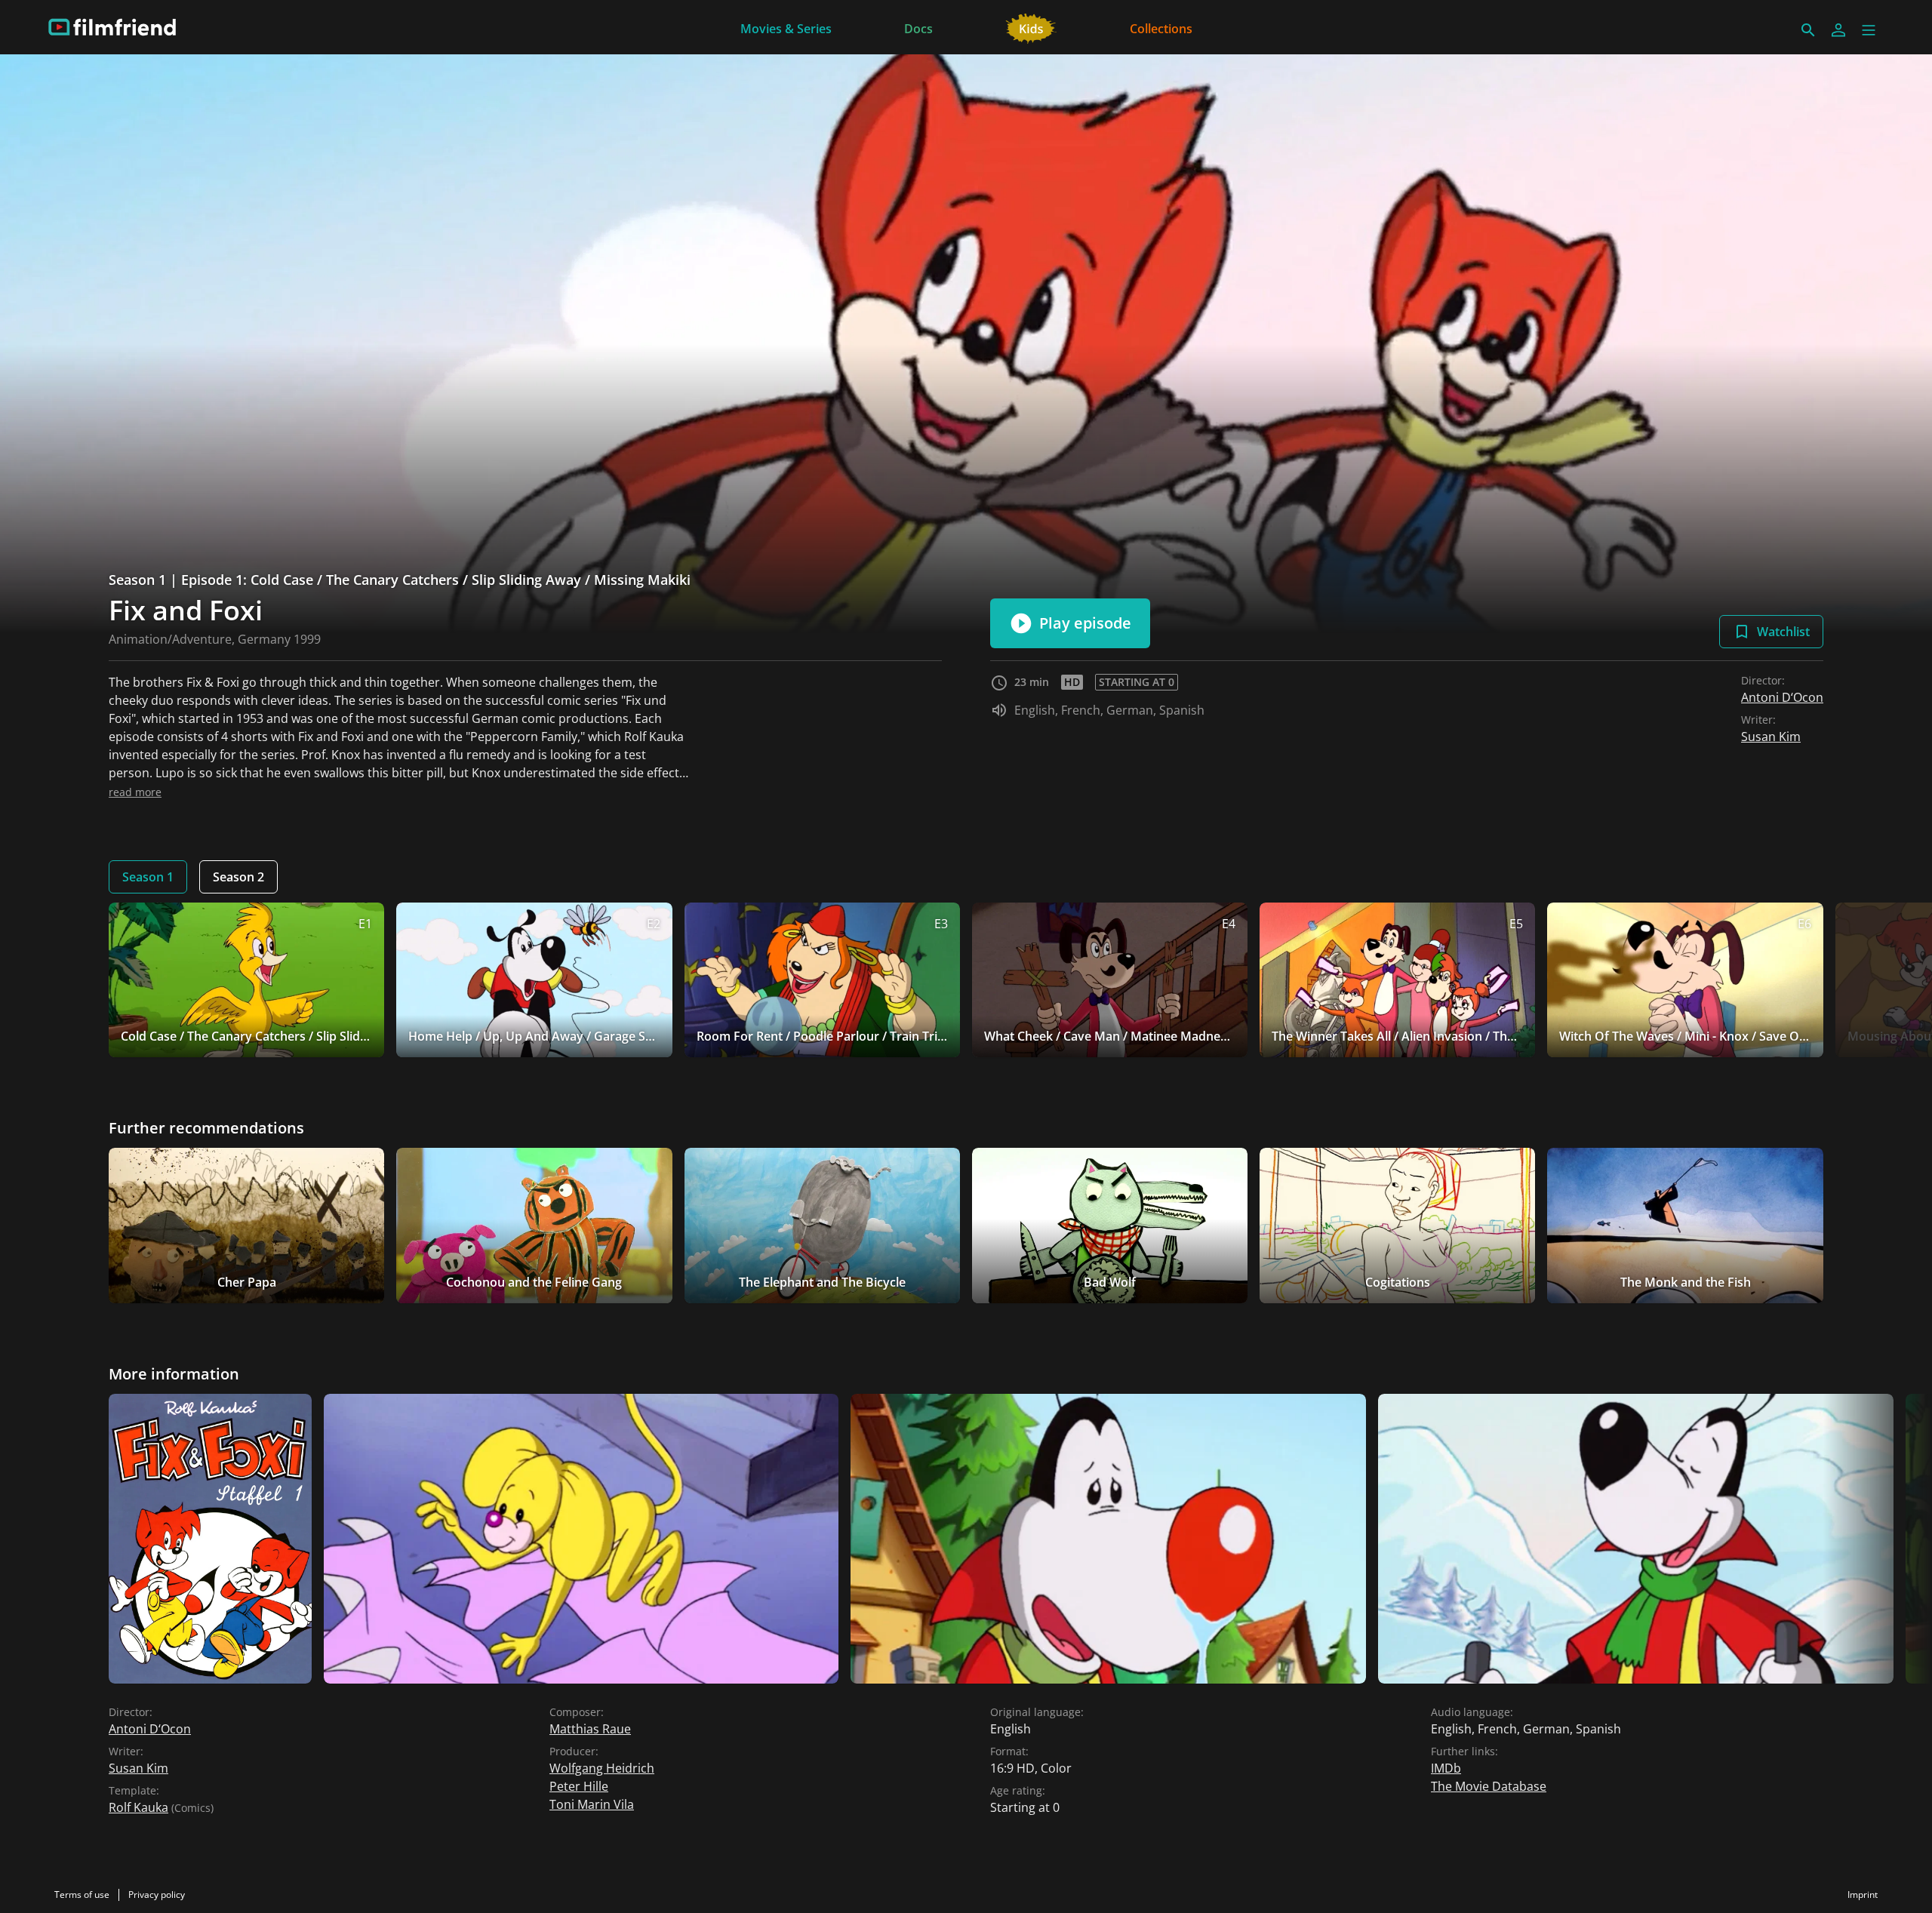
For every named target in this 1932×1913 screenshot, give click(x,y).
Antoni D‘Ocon (1782, 697)
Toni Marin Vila (592, 1804)
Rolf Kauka (138, 1807)
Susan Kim (1771, 737)
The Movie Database (1489, 1786)
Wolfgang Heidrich (602, 1768)
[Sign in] (1838, 30)
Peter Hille (579, 1786)
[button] (1869, 30)
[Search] (1808, 30)
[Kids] (1031, 27)
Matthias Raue (590, 1729)
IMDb (1446, 1768)
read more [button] (135, 792)
